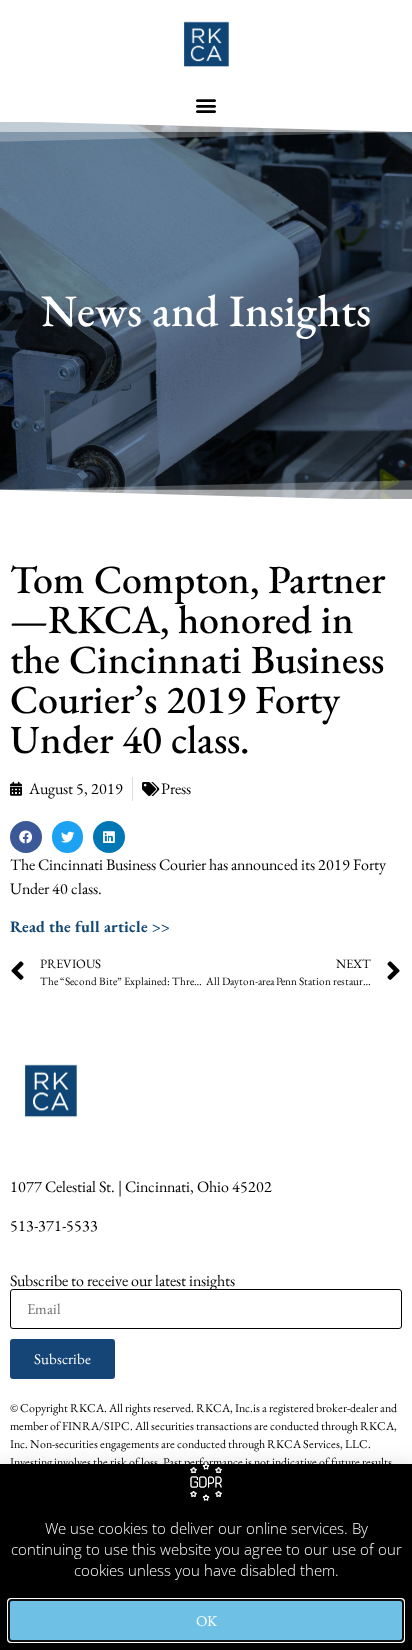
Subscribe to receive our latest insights (122, 1281)
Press (176, 788)
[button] (206, 104)
